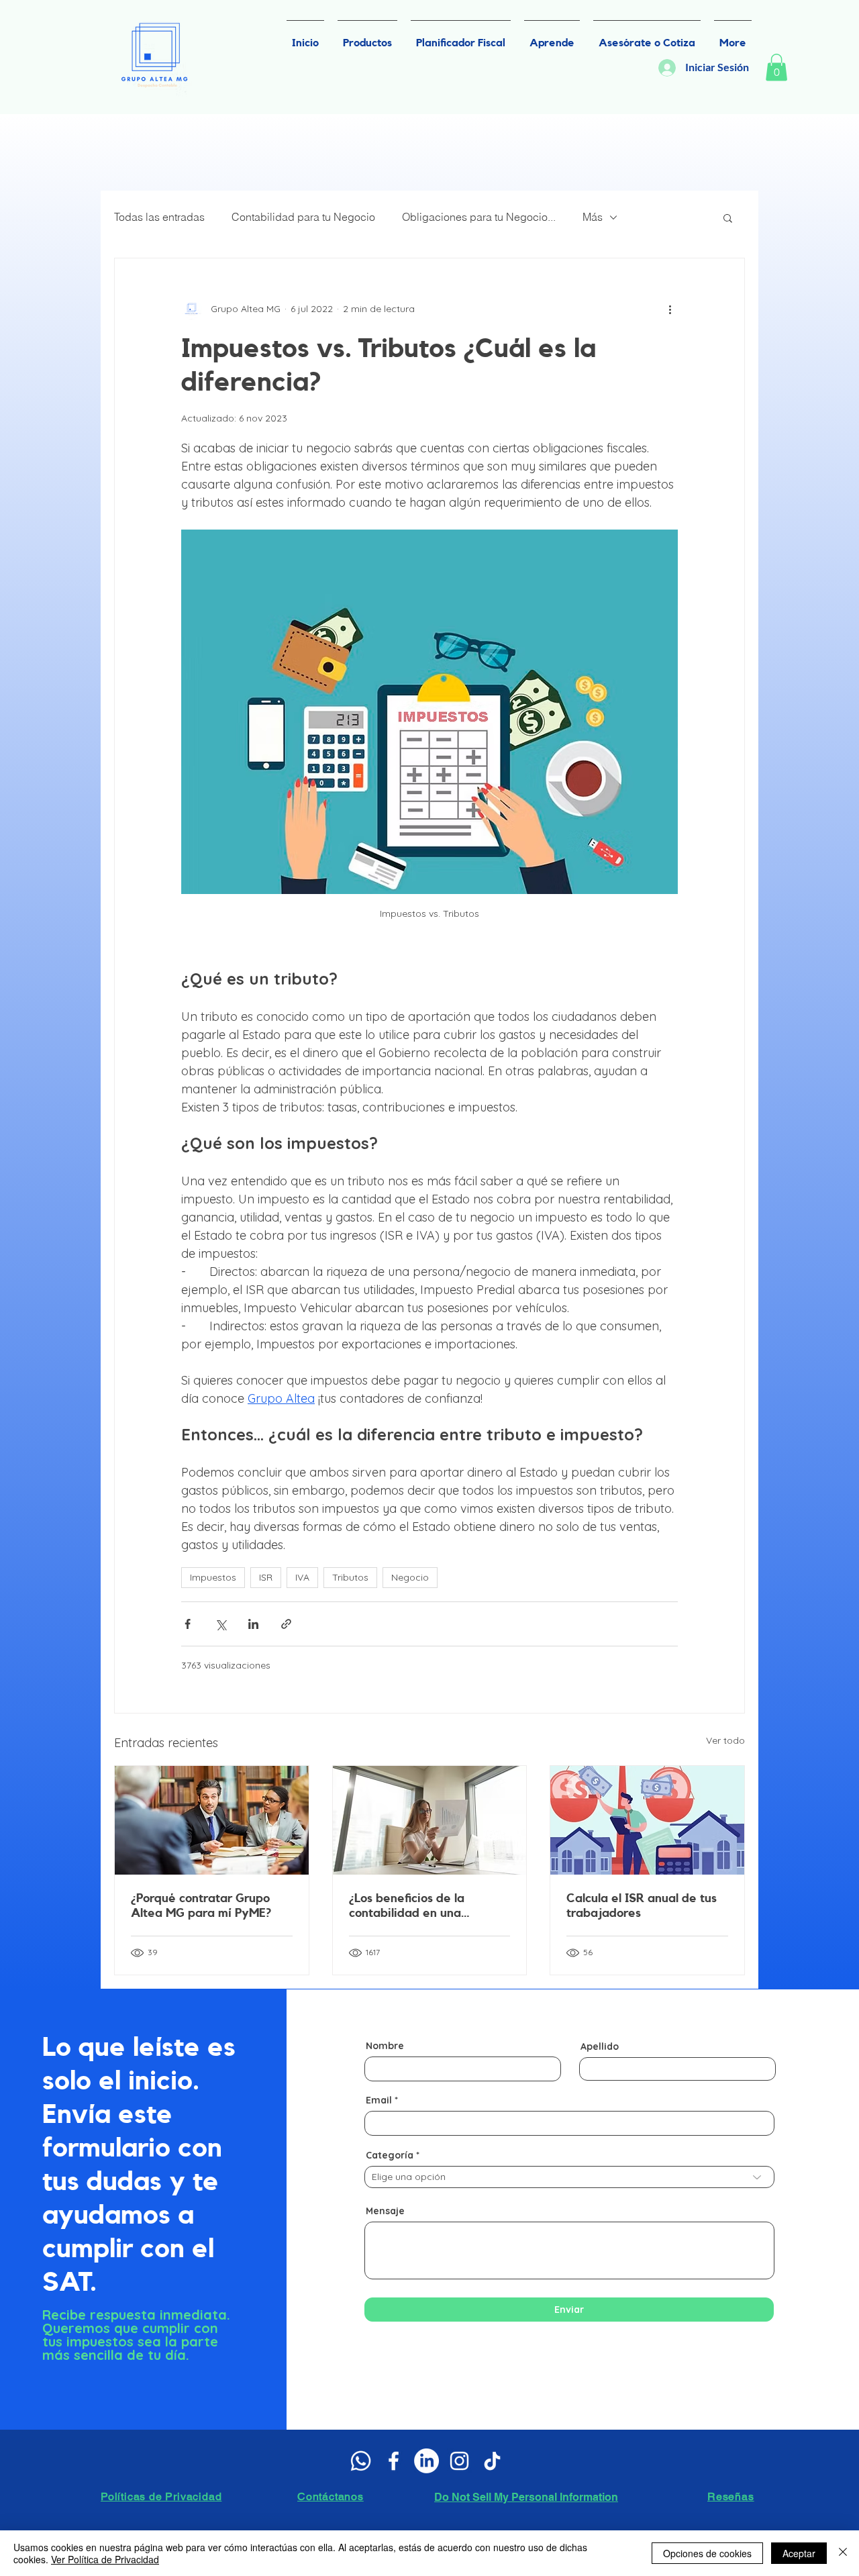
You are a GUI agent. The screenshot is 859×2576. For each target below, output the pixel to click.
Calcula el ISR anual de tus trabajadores (642, 1905)
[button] (776, 67)
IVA (302, 1577)
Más (593, 217)
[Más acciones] (670, 309)
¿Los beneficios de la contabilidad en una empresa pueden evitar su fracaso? (424, 1906)
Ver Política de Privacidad (105, 2559)
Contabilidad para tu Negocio (303, 217)
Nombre (385, 2046)
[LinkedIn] (426, 2461)
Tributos (350, 1577)
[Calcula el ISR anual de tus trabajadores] (647, 1820)
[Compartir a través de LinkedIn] (253, 1624)
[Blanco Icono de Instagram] (459, 2461)
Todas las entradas (159, 217)
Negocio (410, 1577)
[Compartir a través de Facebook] (188, 1624)
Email (379, 2100)
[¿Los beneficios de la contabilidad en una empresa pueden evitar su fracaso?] (430, 1820)
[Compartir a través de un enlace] (286, 1624)
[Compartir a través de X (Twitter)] (220, 1624)
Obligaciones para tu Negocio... (479, 217)
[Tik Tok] (492, 2461)
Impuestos (213, 1577)
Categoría (390, 2155)
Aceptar (799, 2553)
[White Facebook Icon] (394, 2461)
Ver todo (725, 1740)
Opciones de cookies (707, 2553)
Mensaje (385, 2211)
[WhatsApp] (361, 2461)
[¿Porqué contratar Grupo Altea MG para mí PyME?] (212, 1820)
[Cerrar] (843, 2553)
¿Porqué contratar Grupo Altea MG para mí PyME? (201, 1905)
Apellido (600, 2046)
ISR (266, 1577)
